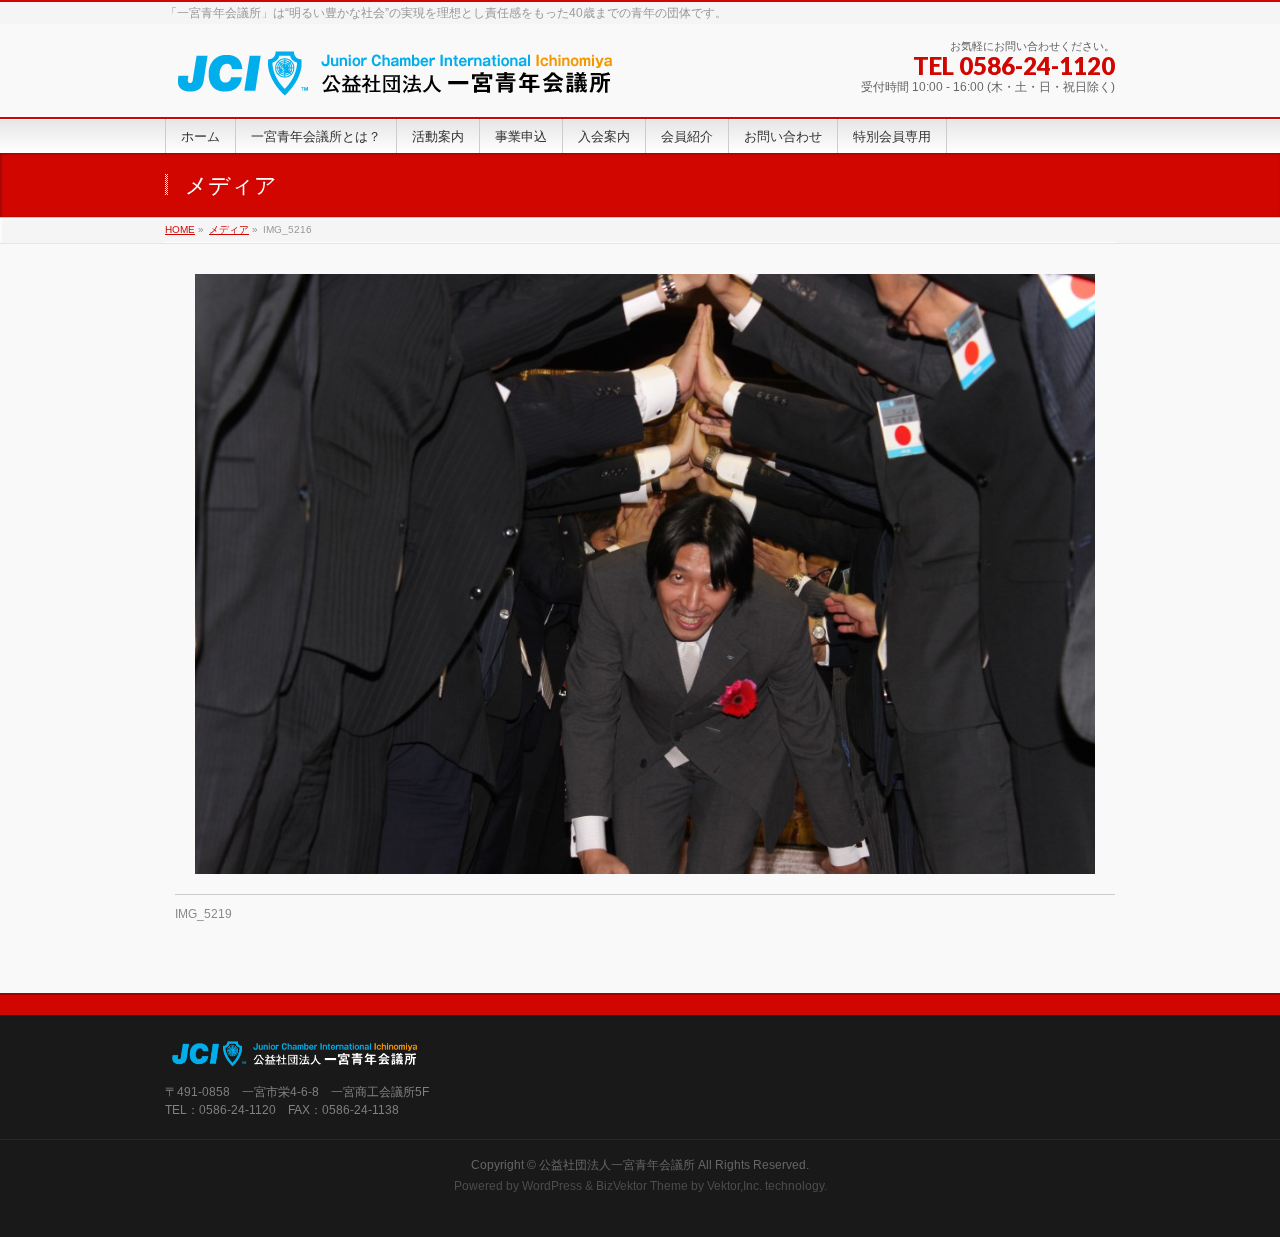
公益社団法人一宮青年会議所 (617, 1165)
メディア (229, 229)
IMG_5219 (203, 914)
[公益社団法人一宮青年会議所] (395, 79)
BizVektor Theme (642, 1186)
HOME (180, 229)
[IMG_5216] (645, 574)
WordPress (552, 1186)
